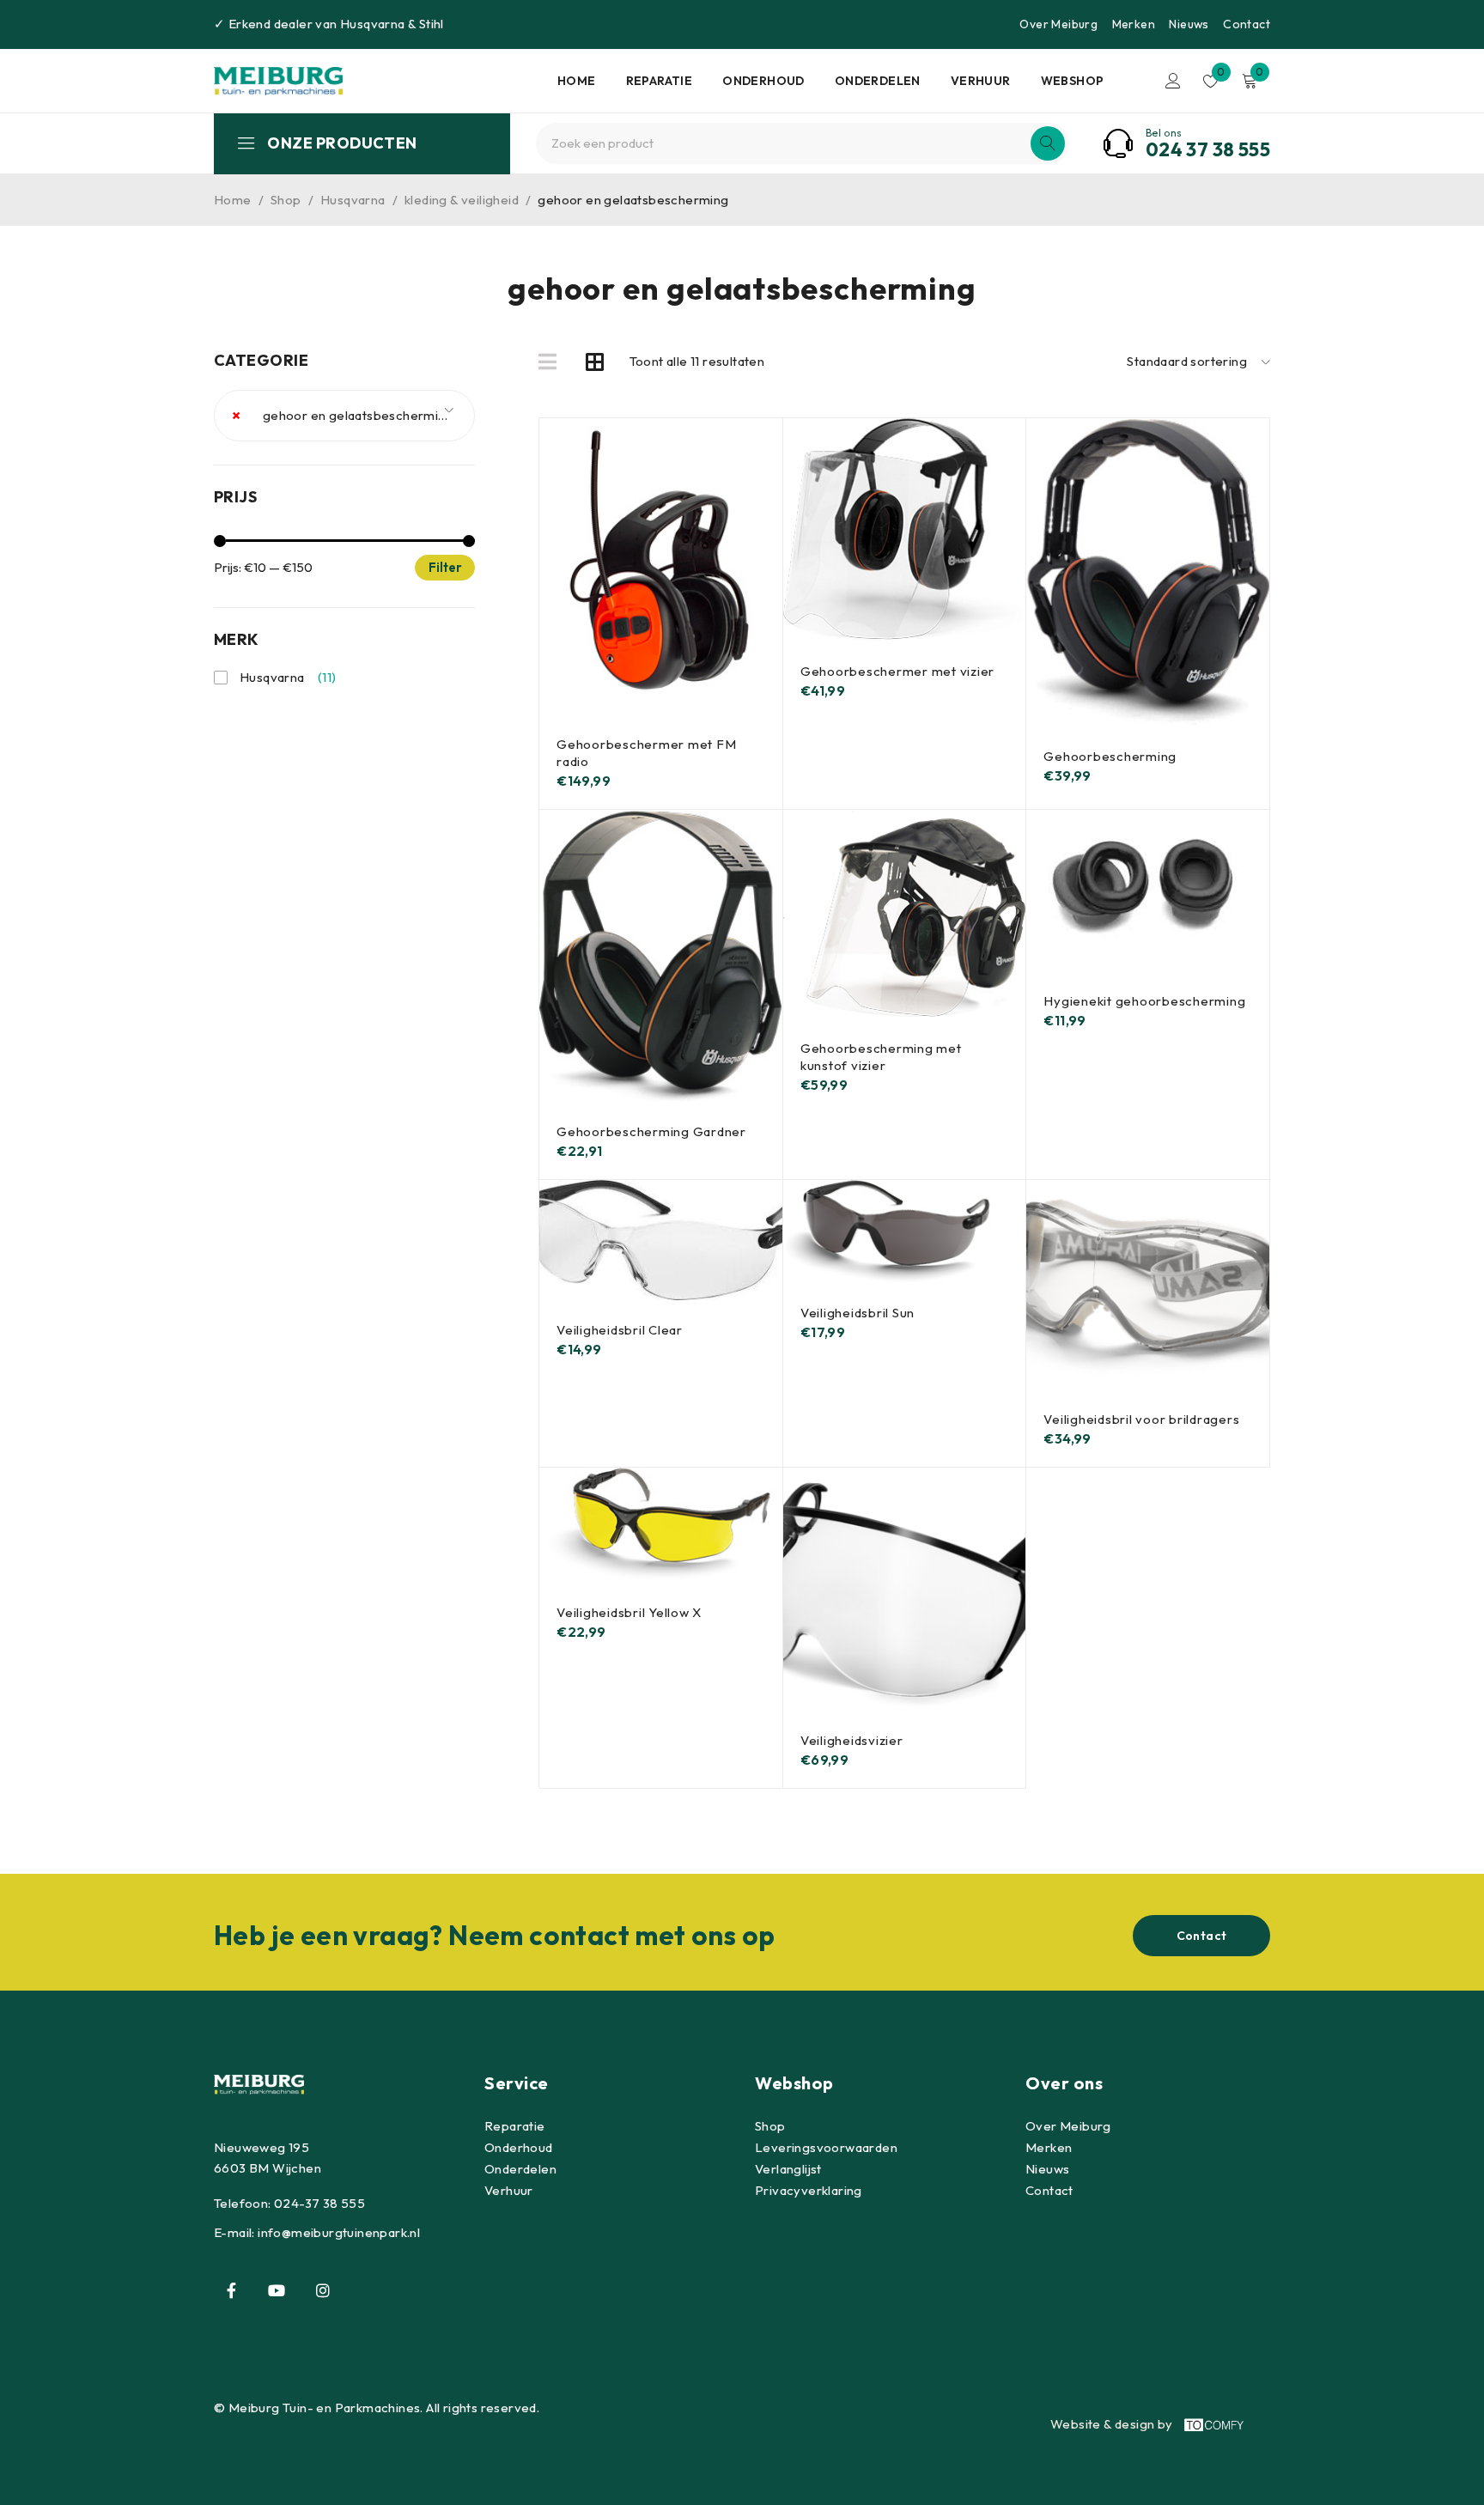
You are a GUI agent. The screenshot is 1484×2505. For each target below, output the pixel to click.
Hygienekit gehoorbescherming (1144, 1001)
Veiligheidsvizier (852, 1740)
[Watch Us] (277, 2290)
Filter (445, 567)
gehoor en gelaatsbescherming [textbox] (343, 415)
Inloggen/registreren (1173, 81)
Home (233, 200)
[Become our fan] (231, 2290)
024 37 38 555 (1208, 149)
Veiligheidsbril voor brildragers (1141, 1419)
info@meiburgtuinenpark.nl (339, 2232)
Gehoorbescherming (1110, 756)
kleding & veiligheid (462, 200)
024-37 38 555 (319, 2203)
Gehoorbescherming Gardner (651, 1131)
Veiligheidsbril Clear (620, 1330)
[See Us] (323, 2290)
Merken (1134, 24)
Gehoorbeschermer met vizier (897, 671)
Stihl (432, 24)
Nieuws (1189, 24)
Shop (286, 200)
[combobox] (344, 416)
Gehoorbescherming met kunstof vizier (881, 1057)
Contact (1247, 24)
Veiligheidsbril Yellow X (629, 1612)
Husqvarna (373, 24)
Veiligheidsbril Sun (858, 1313)
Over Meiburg (1058, 24)
